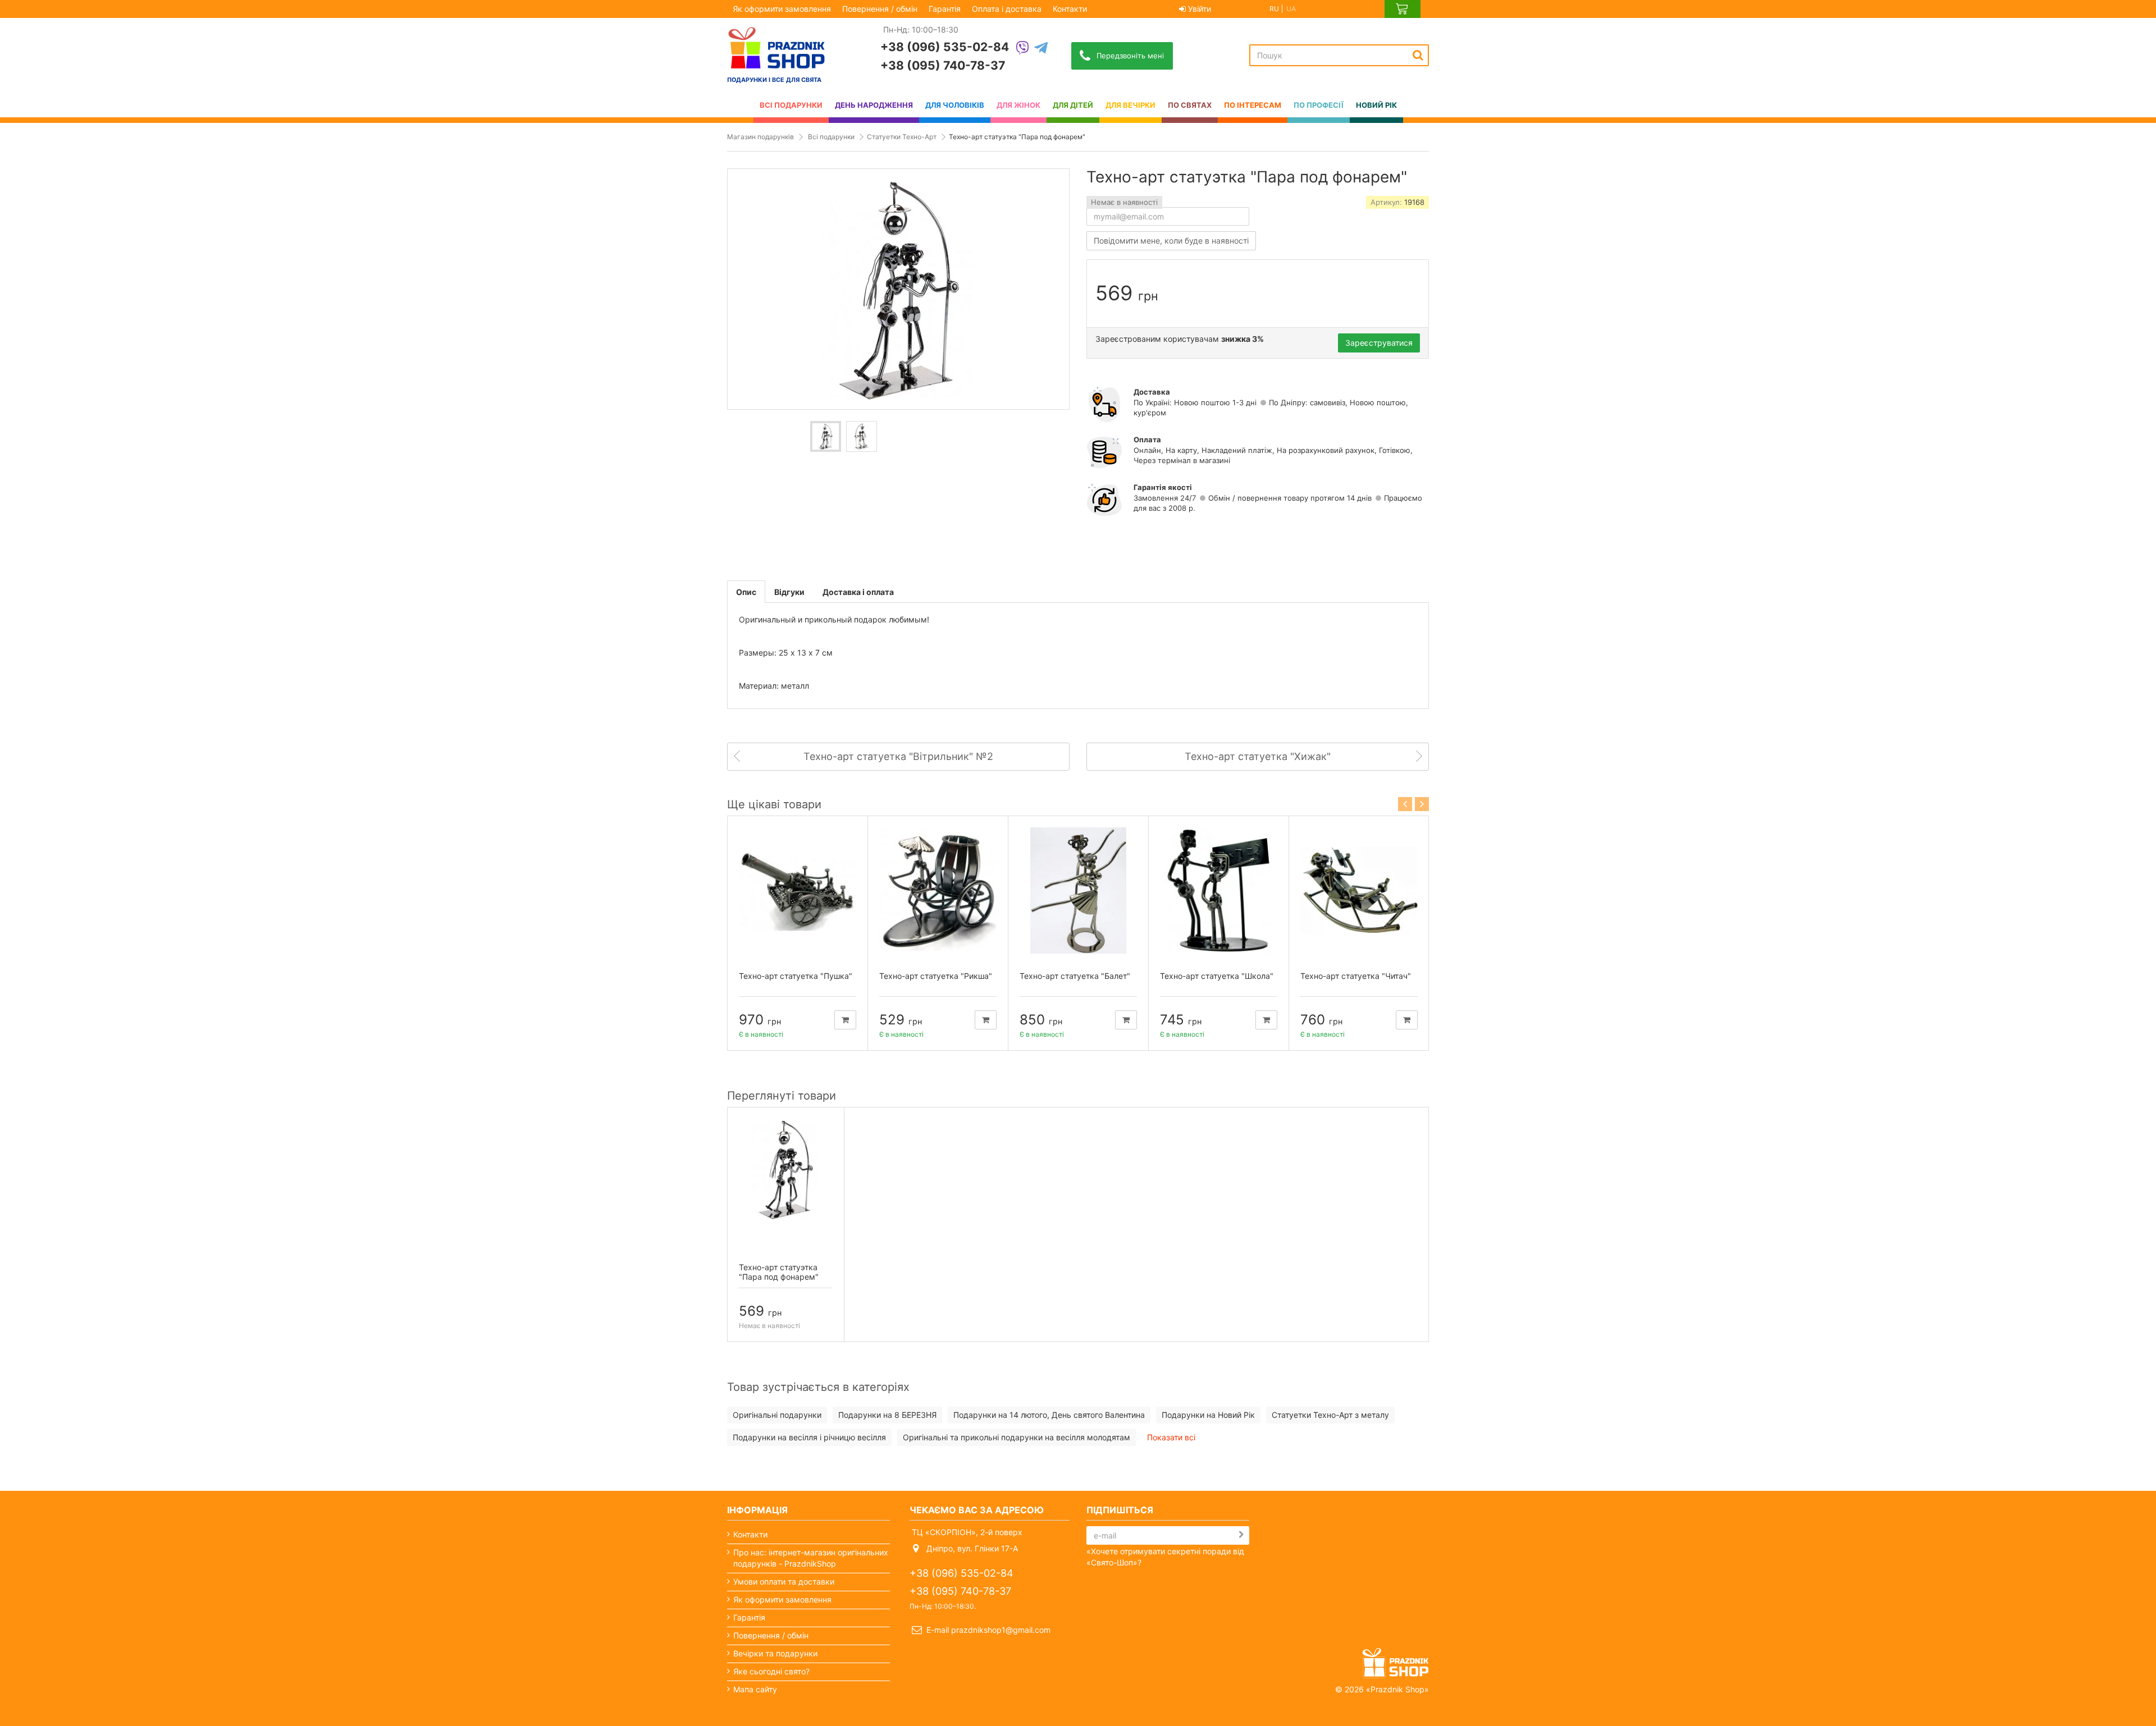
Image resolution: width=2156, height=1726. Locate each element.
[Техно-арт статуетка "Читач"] (1359, 891)
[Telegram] (1041, 49)
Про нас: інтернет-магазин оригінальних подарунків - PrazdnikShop (811, 1558)
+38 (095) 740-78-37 (943, 65)
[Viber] (1022, 49)
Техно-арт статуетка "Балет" (1075, 976)
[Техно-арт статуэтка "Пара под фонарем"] (826, 436)
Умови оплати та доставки (784, 1581)
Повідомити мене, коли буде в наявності (1171, 241)
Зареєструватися (1379, 343)
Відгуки (789, 592)
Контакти (1070, 9)
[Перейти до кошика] (1403, 9)
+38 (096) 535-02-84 (945, 47)
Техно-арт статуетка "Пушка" (796, 976)
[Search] (1418, 55)
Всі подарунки (831, 137)
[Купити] (845, 1020)
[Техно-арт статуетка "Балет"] (1078, 891)
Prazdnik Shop (1397, 1689)
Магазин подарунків (760, 137)
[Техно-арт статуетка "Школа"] (1219, 891)
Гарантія (945, 9)
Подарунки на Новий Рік (1208, 1415)
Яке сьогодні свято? (771, 1671)
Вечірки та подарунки (775, 1653)
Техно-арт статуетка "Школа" (1217, 976)
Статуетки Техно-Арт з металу (1330, 1415)
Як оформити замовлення (782, 9)
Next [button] (1422, 804)
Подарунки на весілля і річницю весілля (809, 1437)
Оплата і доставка (1007, 9)
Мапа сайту (755, 1689)
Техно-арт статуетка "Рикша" (936, 976)
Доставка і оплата (858, 592)
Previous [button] (1405, 804)
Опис (746, 592)
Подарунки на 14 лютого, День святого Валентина (1049, 1415)
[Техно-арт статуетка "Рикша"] (938, 891)
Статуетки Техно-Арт (902, 137)
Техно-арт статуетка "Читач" (1356, 976)
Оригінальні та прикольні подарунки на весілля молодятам (1017, 1437)
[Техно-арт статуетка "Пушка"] (798, 891)
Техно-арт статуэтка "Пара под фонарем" (779, 1272)
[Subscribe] (1241, 1535)
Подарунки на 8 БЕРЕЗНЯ (887, 1415)
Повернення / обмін (880, 9)
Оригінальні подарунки (777, 1415)
